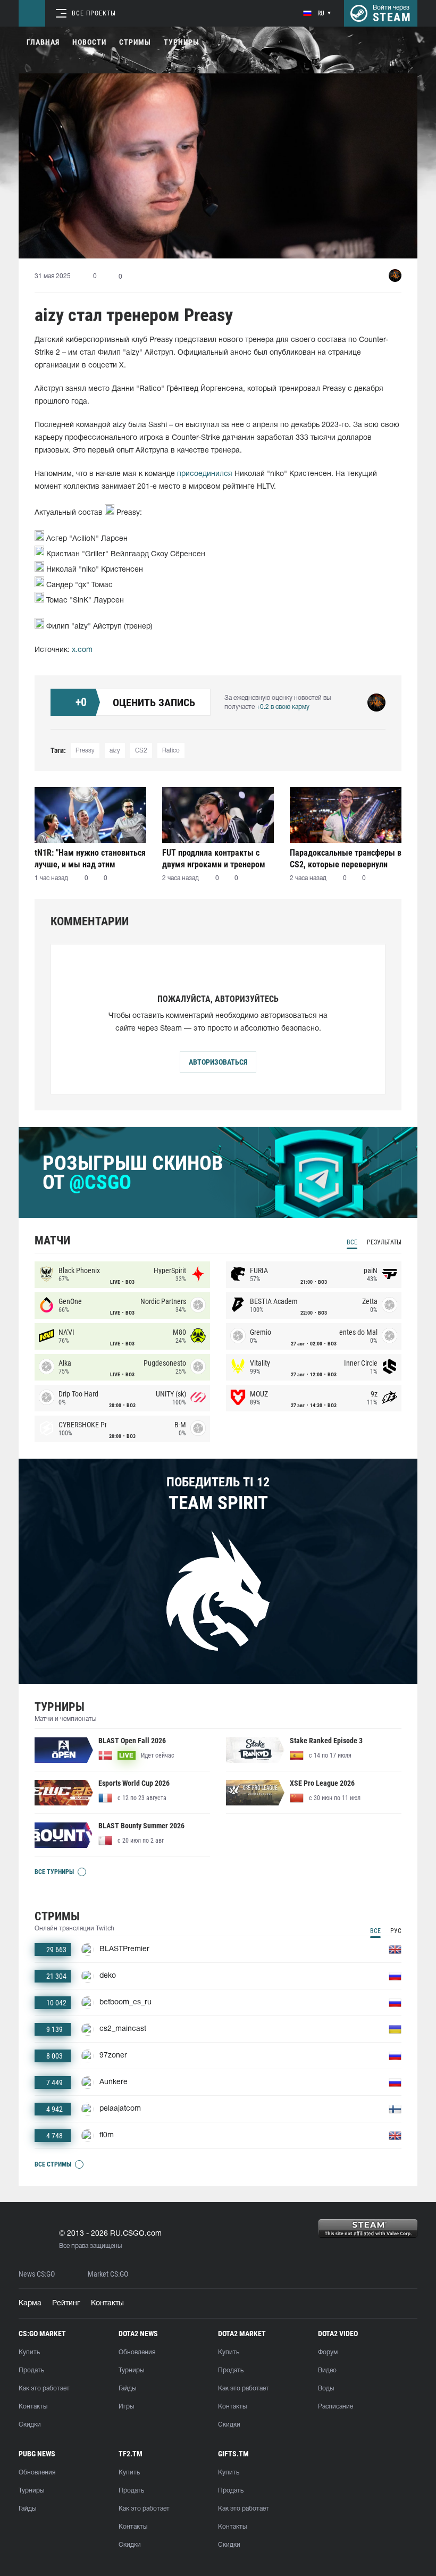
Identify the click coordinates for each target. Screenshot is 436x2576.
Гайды (127, 2389)
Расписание (336, 2407)
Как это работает (44, 2389)
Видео (327, 2370)
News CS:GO (37, 2274)
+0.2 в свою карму (283, 707)
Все (352, 1242)
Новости (89, 42)
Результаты (384, 1242)
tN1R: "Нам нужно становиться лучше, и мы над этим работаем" (90, 859)
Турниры (182, 42)
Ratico (171, 751)
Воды (326, 2389)
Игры (126, 2407)
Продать (31, 2370)
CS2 (141, 751)
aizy (115, 751)
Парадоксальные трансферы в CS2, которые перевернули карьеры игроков (346, 859)
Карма (30, 2303)
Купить (29, 2352)
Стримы (135, 42)
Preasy (85, 751)
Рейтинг (66, 2303)
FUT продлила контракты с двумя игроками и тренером (214, 859)
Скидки (30, 2425)
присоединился (205, 474)
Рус (396, 1931)
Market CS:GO (108, 2274)
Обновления (137, 2352)
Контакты (107, 2303)
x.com (82, 650)
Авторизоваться (218, 1062)
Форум (328, 2352)
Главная (43, 42)
